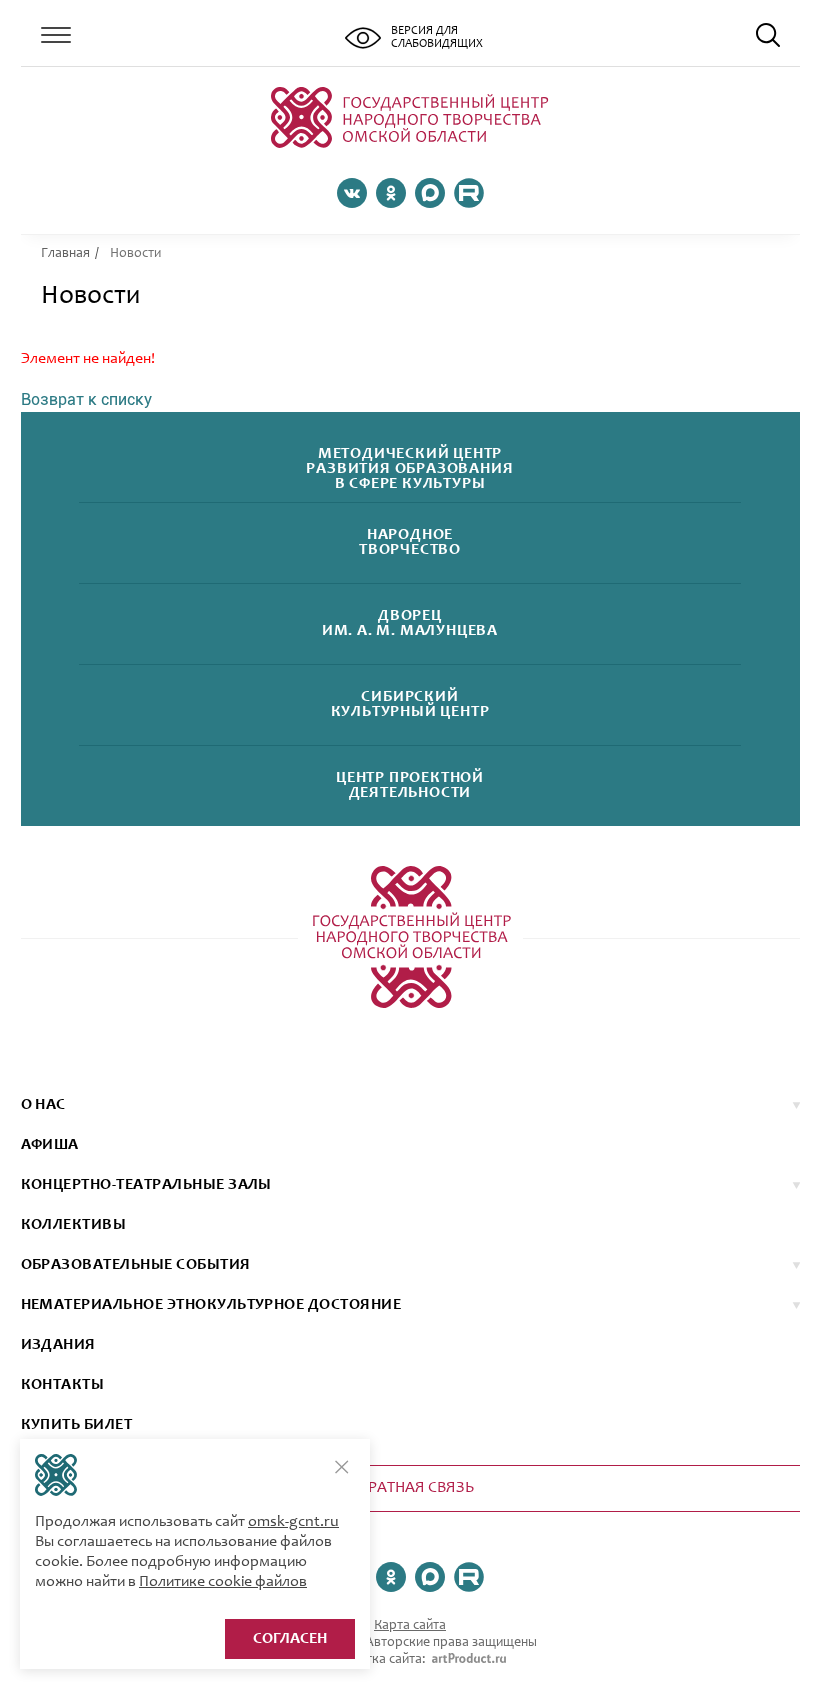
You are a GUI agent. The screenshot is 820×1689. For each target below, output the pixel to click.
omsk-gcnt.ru (293, 1522)
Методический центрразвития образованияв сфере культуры (409, 469)
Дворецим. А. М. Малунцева (410, 624)
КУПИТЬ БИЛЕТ (77, 1425)
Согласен (290, 1639)
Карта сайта (410, 1626)
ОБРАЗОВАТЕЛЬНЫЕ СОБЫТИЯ (136, 1265)
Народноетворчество (410, 543)
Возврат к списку (86, 399)
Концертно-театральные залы (146, 1185)
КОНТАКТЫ (63, 1385)
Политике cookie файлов (223, 1582)
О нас (43, 1105)
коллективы (74, 1225)
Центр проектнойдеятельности (410, 786)
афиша (50, 1145)
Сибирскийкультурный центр (410, 705)
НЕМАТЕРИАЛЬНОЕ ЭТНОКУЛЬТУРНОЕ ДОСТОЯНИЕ (211, 1305)
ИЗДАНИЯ (58, 1345)
